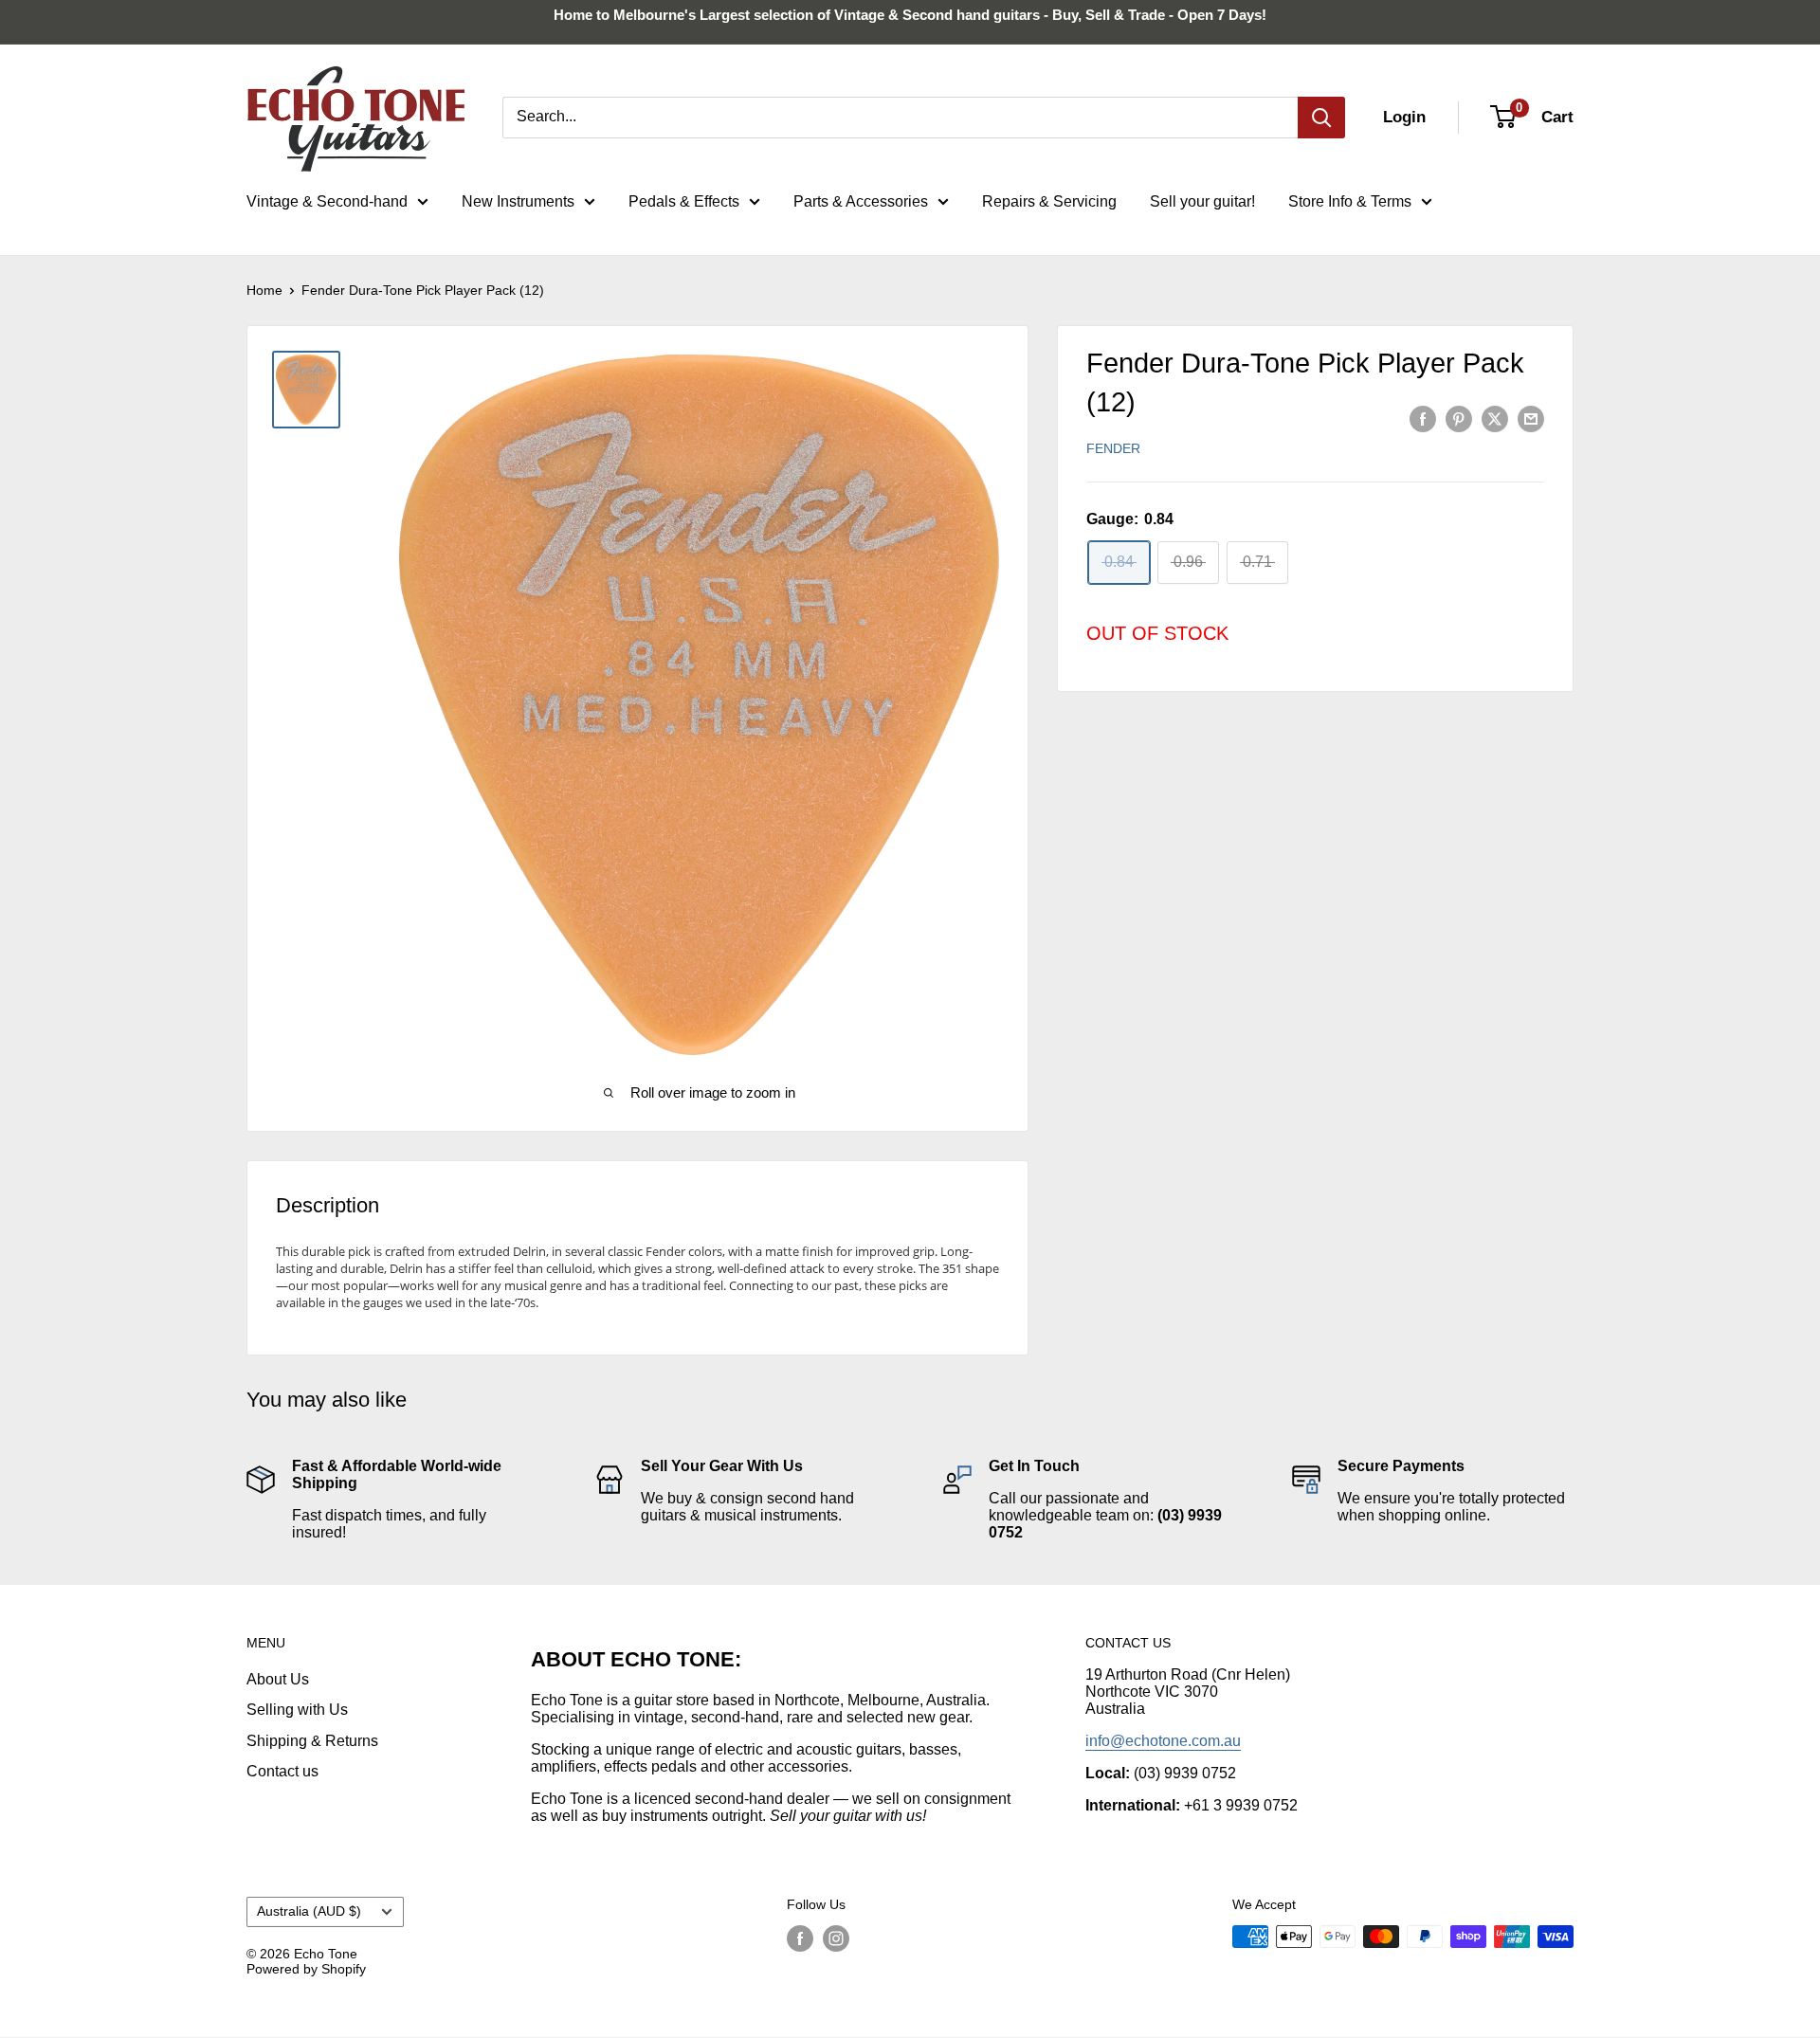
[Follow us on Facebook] (800, 1938)
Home (264, 290)
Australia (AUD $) (309, 1911)
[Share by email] (1531, 418)
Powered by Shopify (306, 1969)
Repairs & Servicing (1049, 201)
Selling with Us (297, 1710)
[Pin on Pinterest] (1459, 418)
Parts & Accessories (861, 201)
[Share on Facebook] (1423, 418)
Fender (1113, 448)
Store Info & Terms (1350, 201)
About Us (278, 1679)
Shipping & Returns (312, 1741)
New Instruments (518, 201)
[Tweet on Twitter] (1495, 418)
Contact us (282, 1771)
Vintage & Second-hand (327, 201)
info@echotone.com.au (1163, 1741)
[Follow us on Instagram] (836, 1938)
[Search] (1321, 118)
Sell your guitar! (1202, 201)
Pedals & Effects (684, 201)
